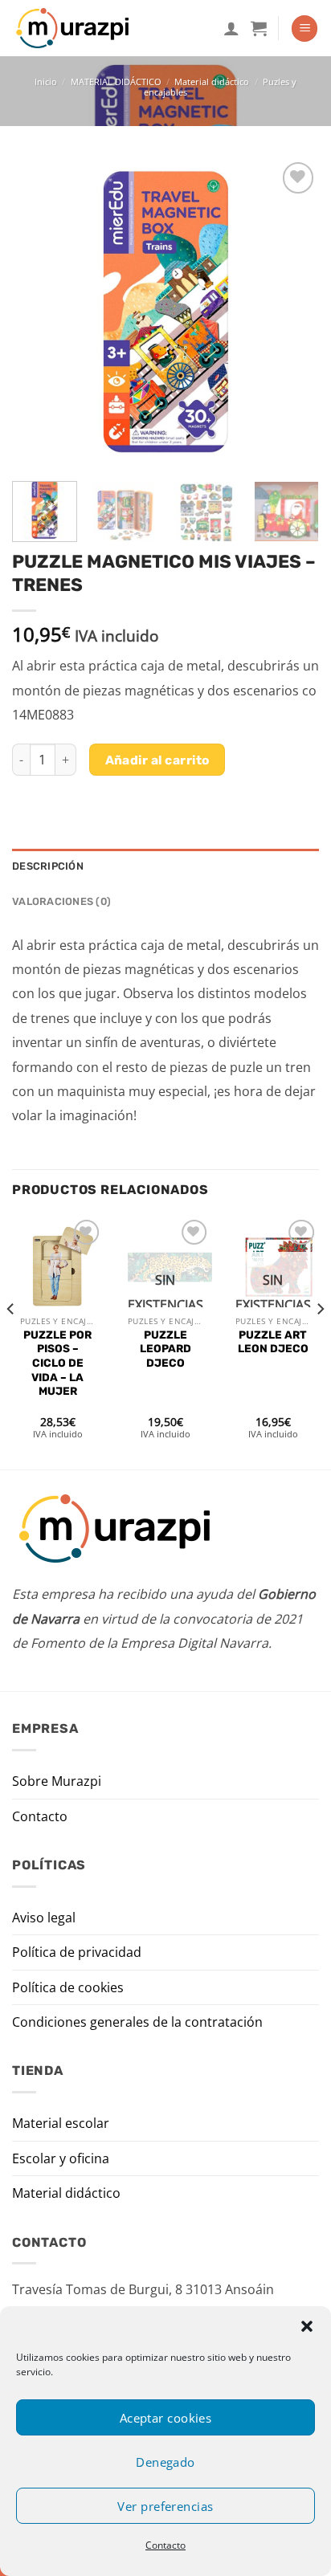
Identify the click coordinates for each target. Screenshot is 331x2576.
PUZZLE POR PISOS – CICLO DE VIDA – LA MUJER (57, 1363)
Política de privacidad (77, 1952)
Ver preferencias (165, 2506)
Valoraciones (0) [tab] (61, 901)
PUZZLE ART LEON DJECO (273, 1342)
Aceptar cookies (166, 2418)
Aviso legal (44, 1918)
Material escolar (61, 2123)
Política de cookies (68, 1987)
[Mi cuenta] (231, 28)
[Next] (292, 312)
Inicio (46, 82)
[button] (307, 2326)
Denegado (165, 2462)
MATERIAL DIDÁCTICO (116, 82)
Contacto (165, 2545)
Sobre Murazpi (57, 1781)
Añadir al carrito (157, 760)
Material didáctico (212, 82)
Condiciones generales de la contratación (137, 2022)
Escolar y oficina (61, 2158)
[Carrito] (259, 28)
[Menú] (304, 29)
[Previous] (39, 312)
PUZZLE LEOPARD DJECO (165, 1349)
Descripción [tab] (48, 866)
